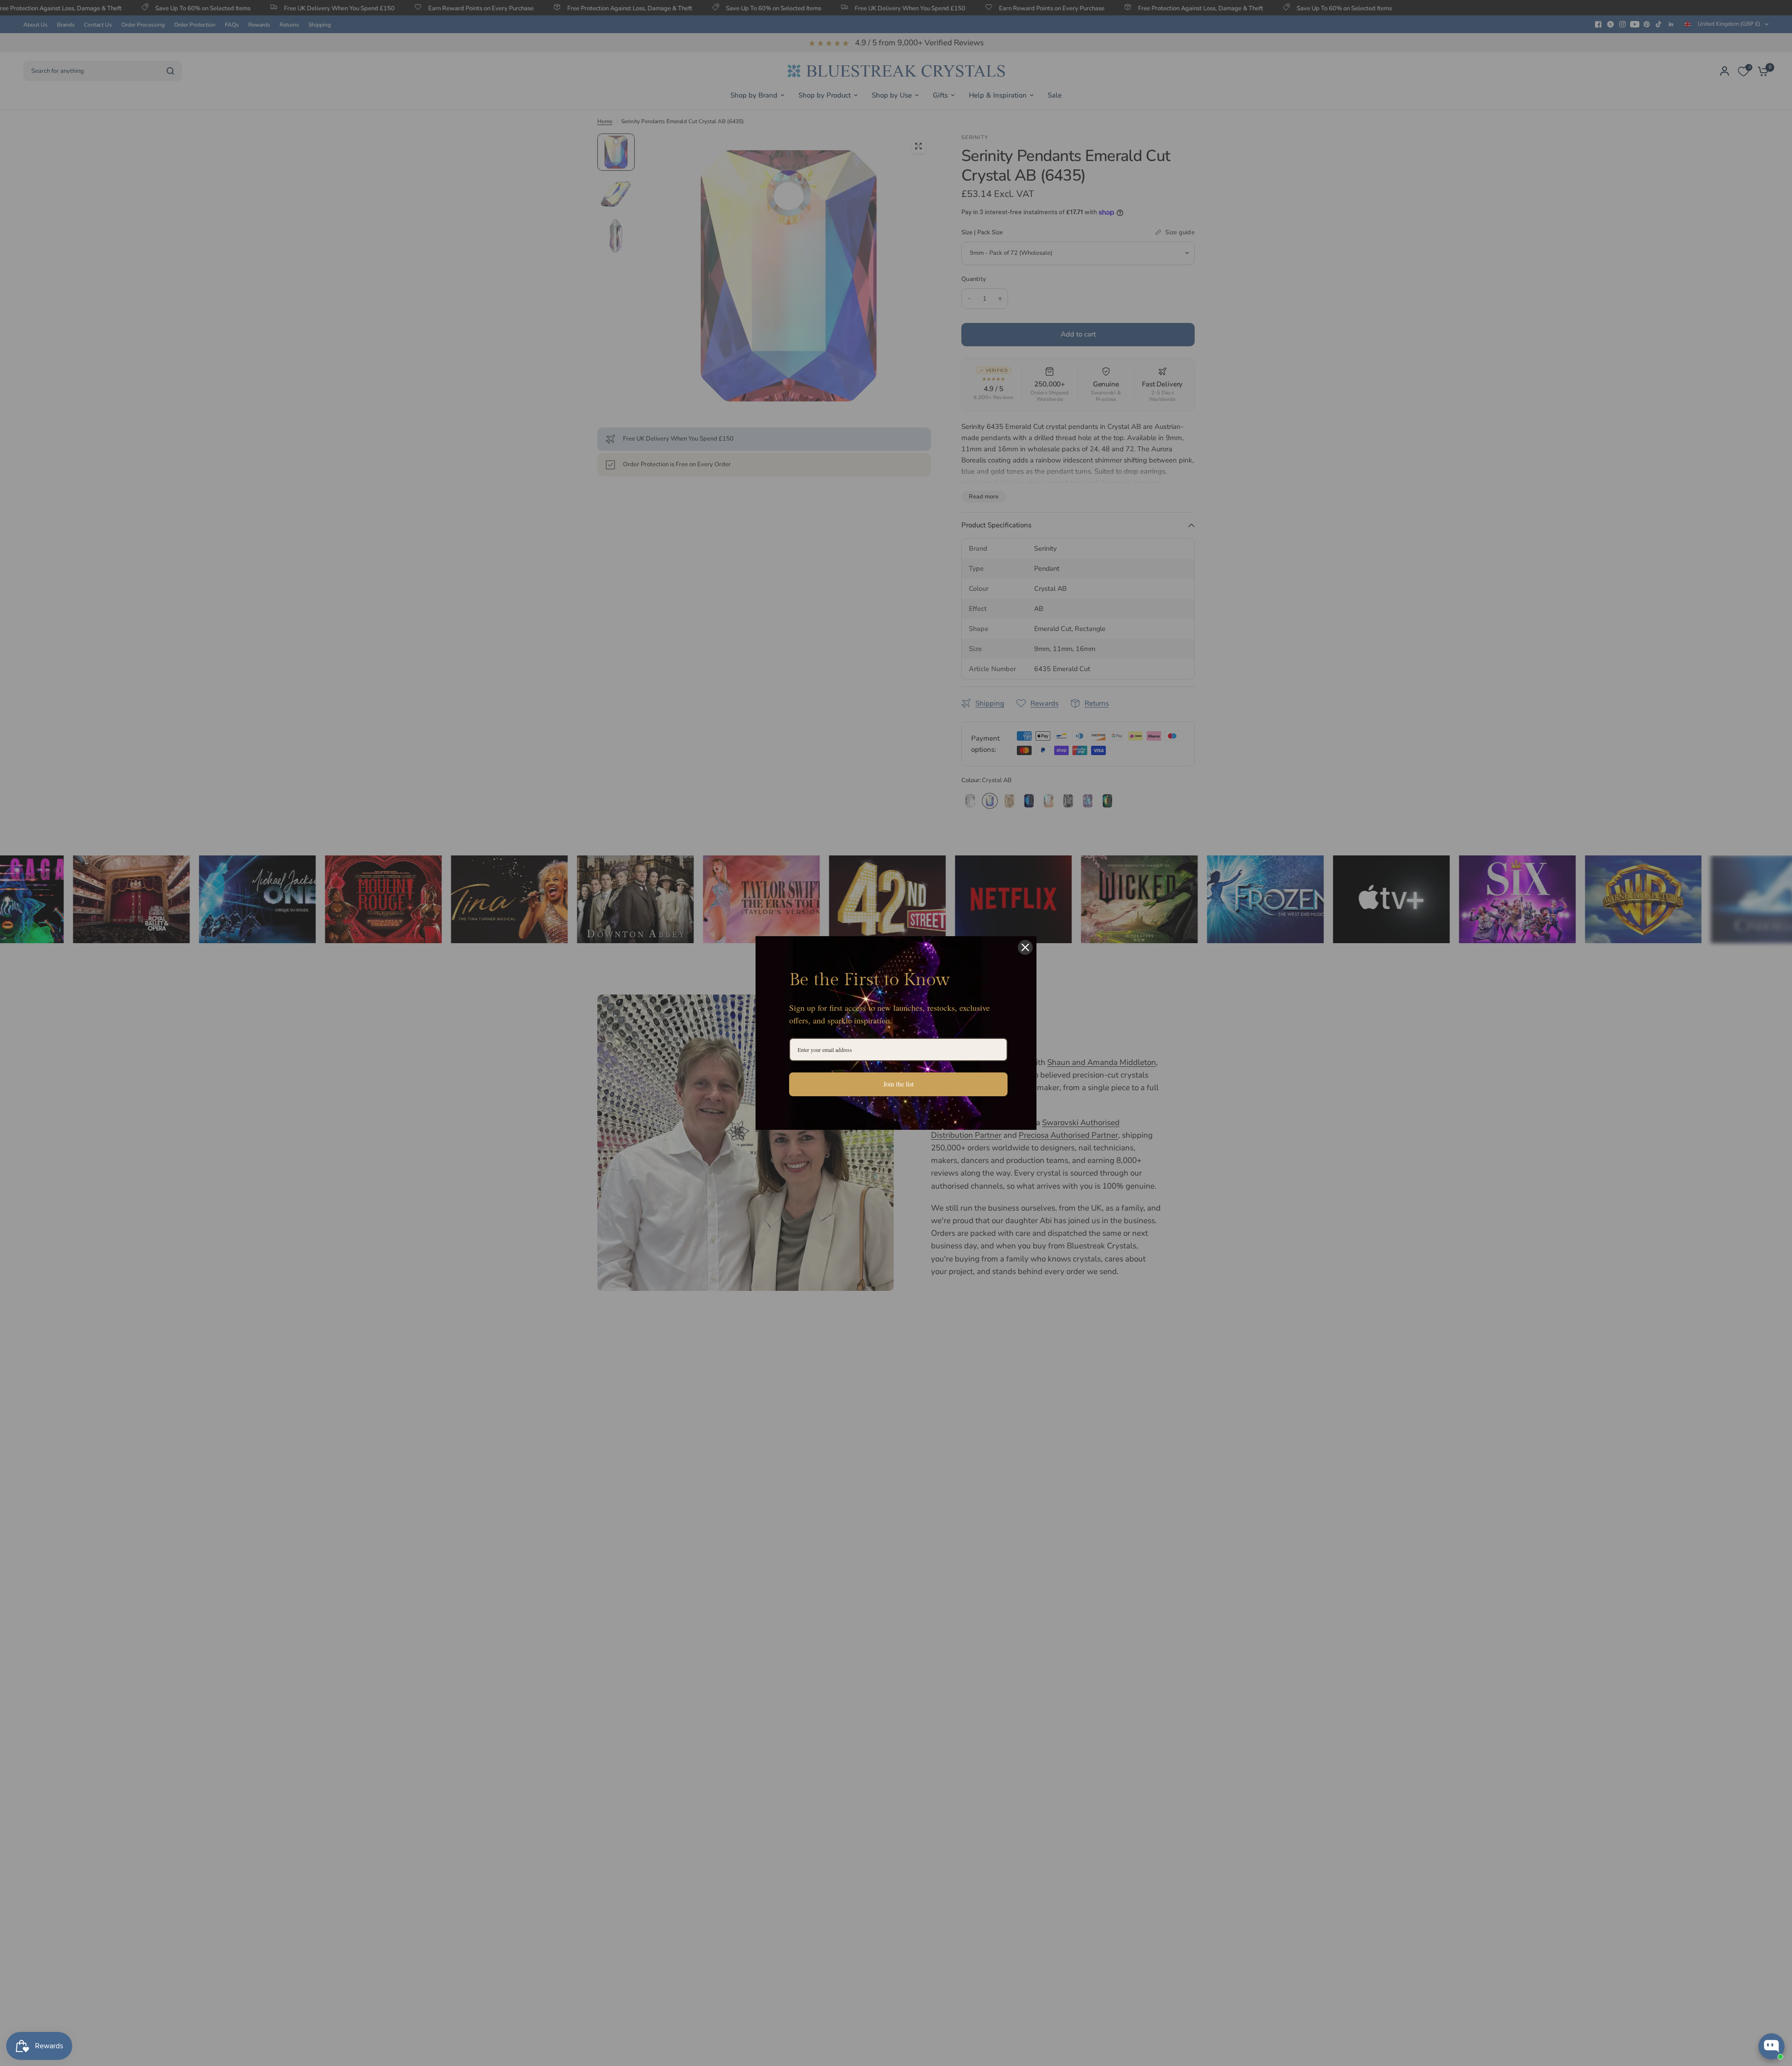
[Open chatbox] (1771, 2046)
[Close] (1025, 947)
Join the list (899, 1084)
